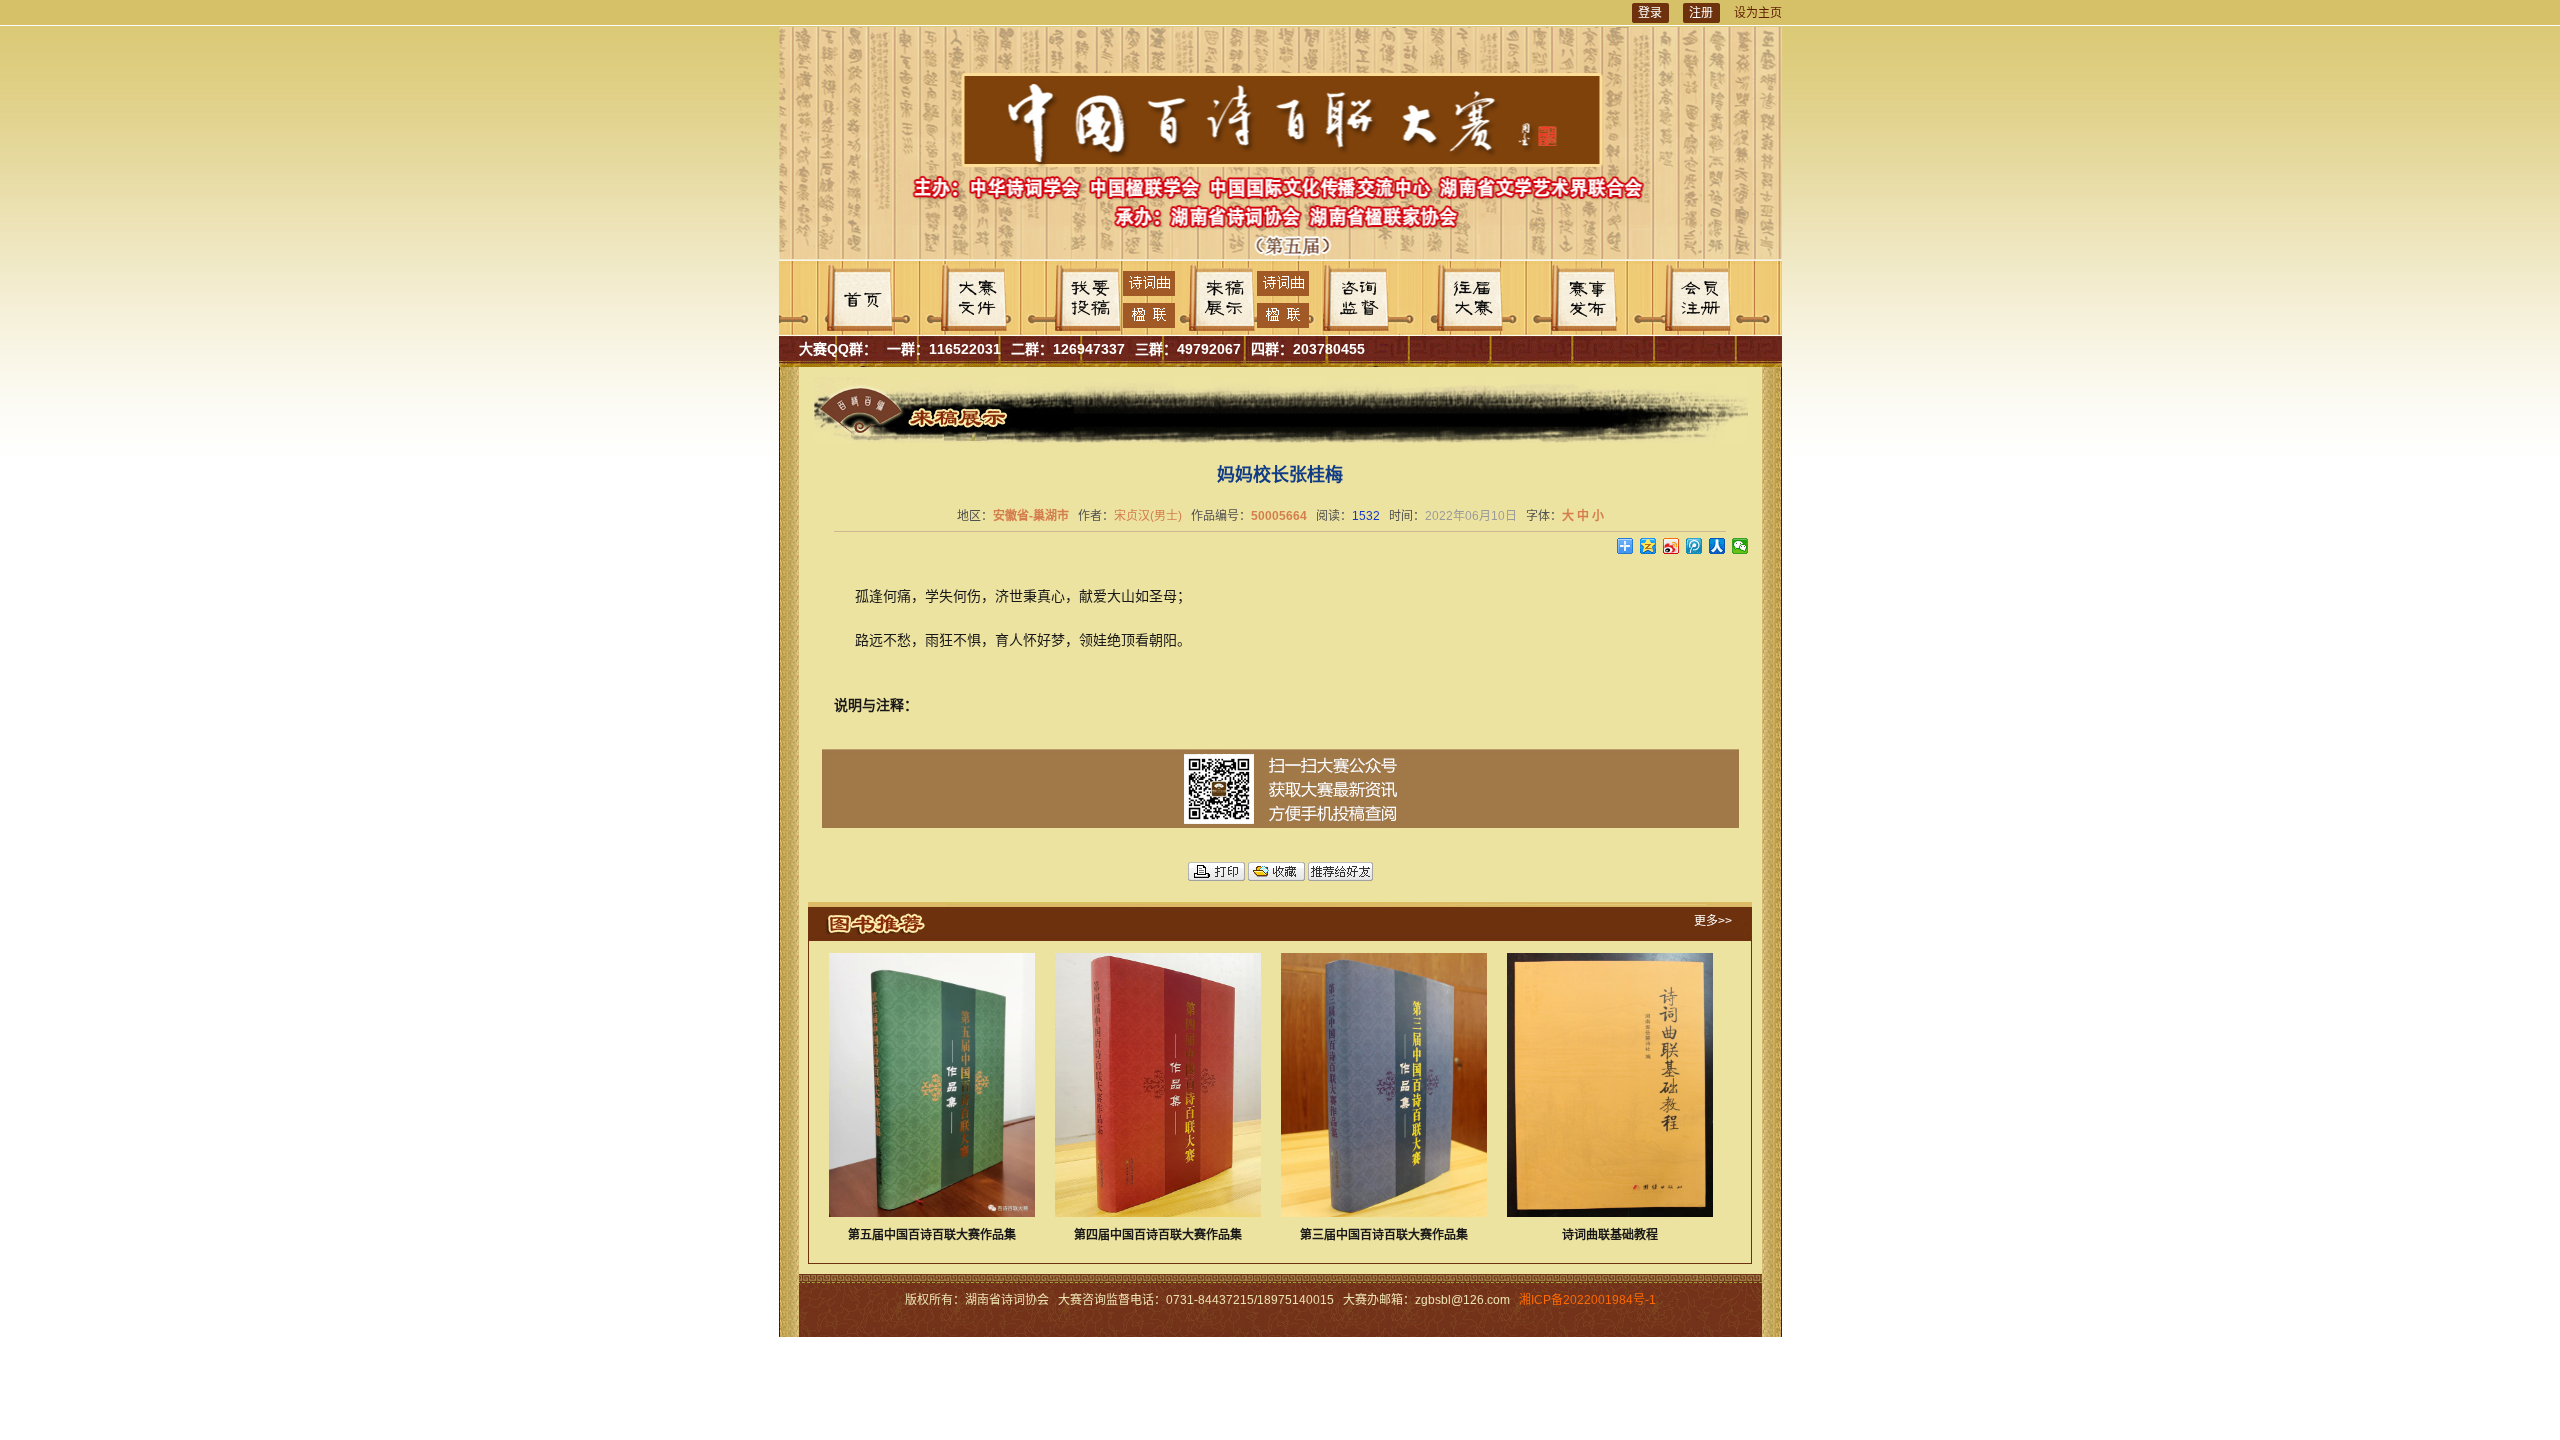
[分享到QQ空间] (1648, 546)
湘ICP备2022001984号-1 (1587, 1300)
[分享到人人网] (1717, 546)
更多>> (1713, 921)
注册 (1701, 13)
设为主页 (1758, 13)
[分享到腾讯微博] (1694, 546)
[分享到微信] (1740, 546)
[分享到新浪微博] (1671, 546)
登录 (1650, 13)
